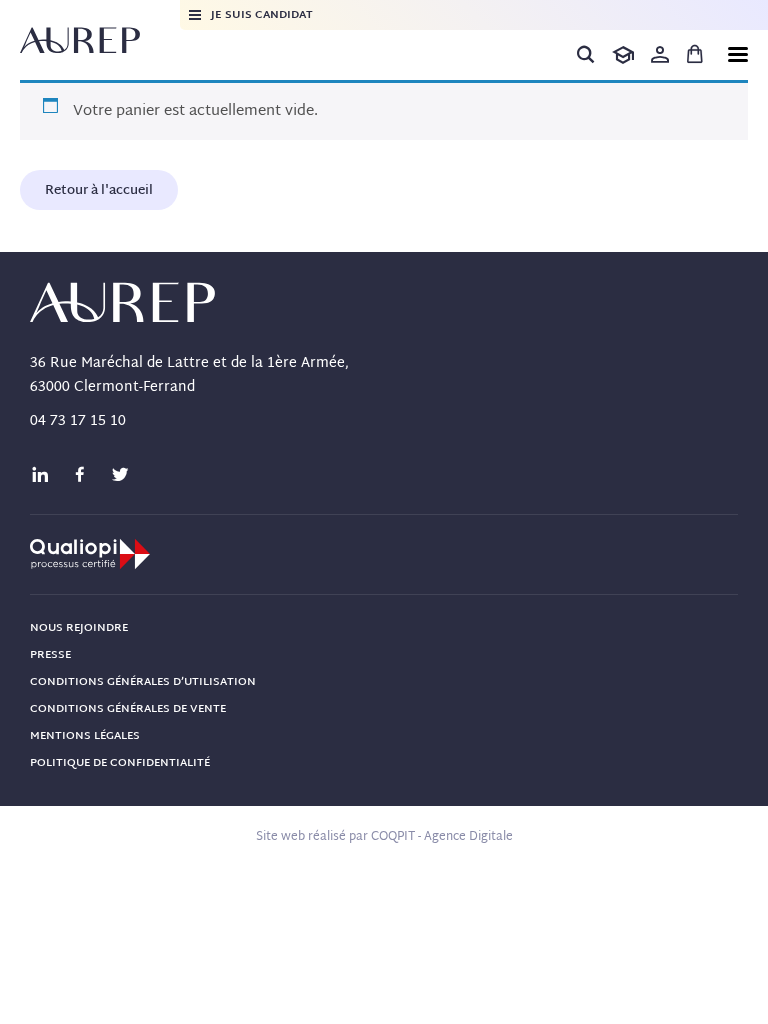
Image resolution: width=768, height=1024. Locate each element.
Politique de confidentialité (120, 763)
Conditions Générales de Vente (128, 709)
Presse (50, 655)
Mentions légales (85, 736)
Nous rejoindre (79, 628)
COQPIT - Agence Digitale (442, 837)
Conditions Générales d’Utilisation (143, 682)
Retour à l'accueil (99, 191)
